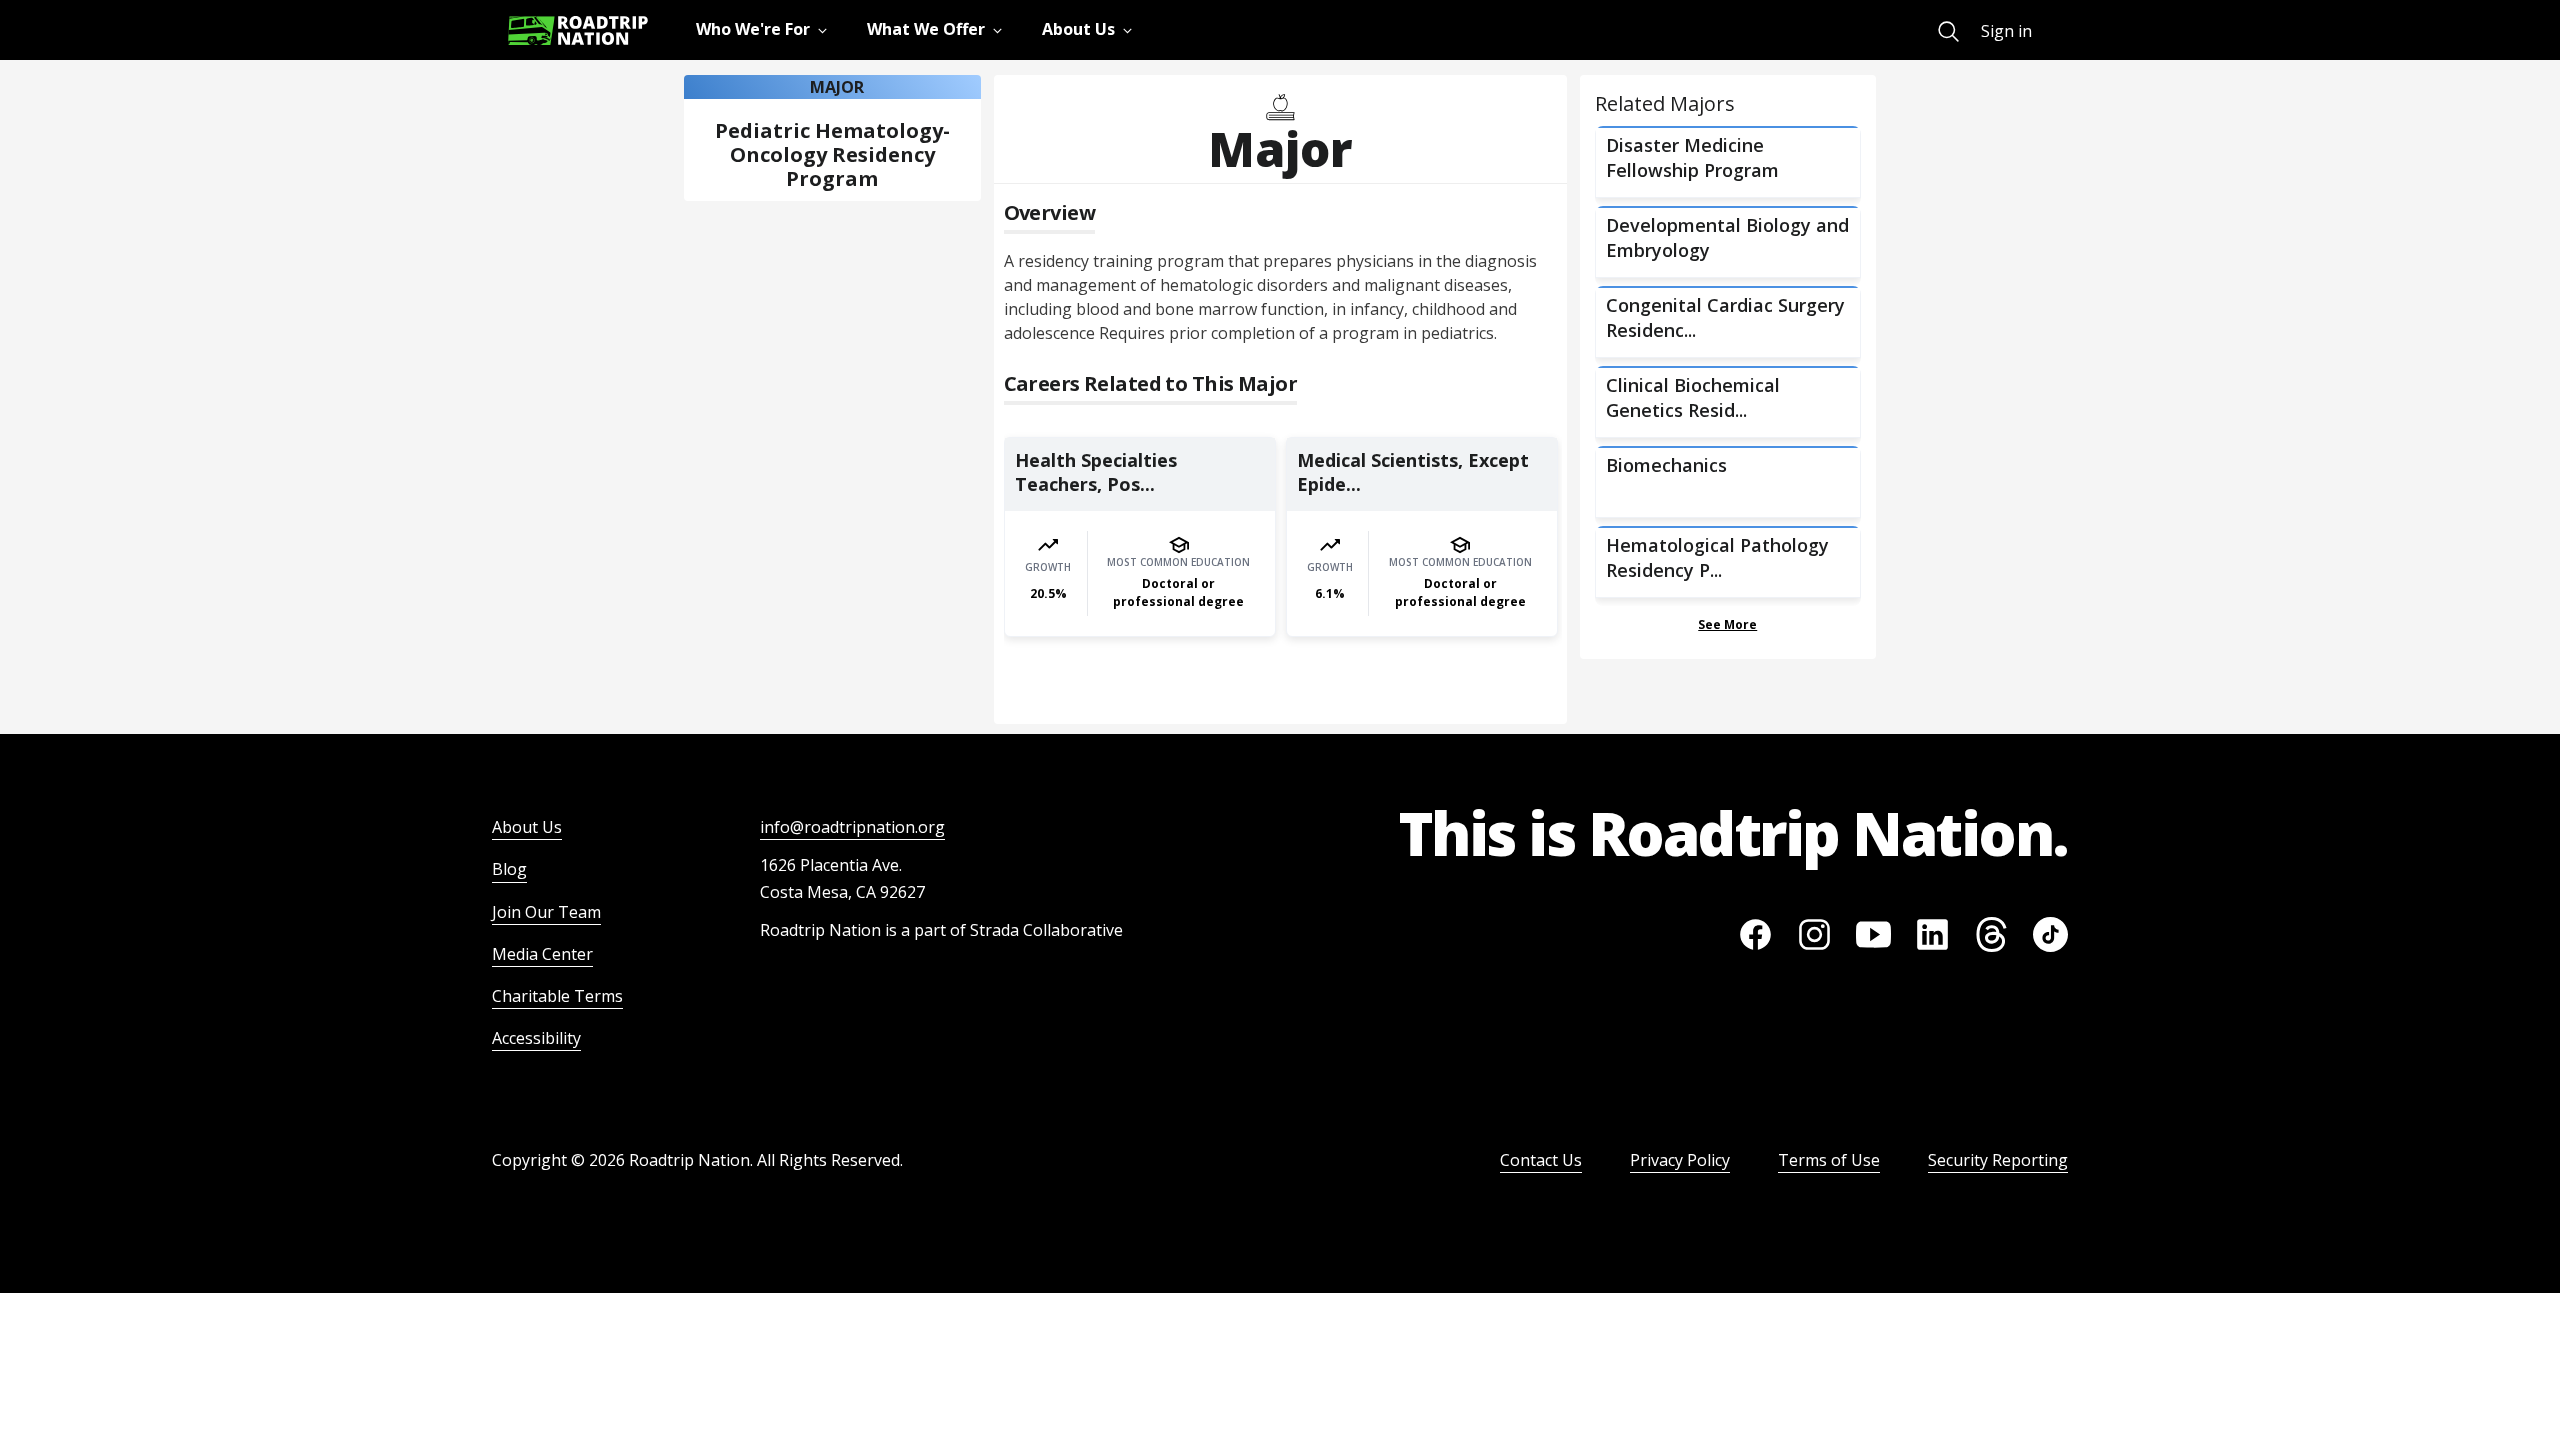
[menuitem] (1948, 31)
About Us (527, 827)
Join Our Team (546, 912)
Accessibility (536, 1038)
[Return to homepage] (578, 30)
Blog (509, 869)
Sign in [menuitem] (2006, 31)
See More (1727, 624)
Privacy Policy (1680, 1160)
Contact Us (1541, 1160)
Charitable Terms (557, 996)
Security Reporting (1998, 1160)
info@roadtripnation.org (852, 827)
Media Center (542, 954)
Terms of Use (1829, 1160)
